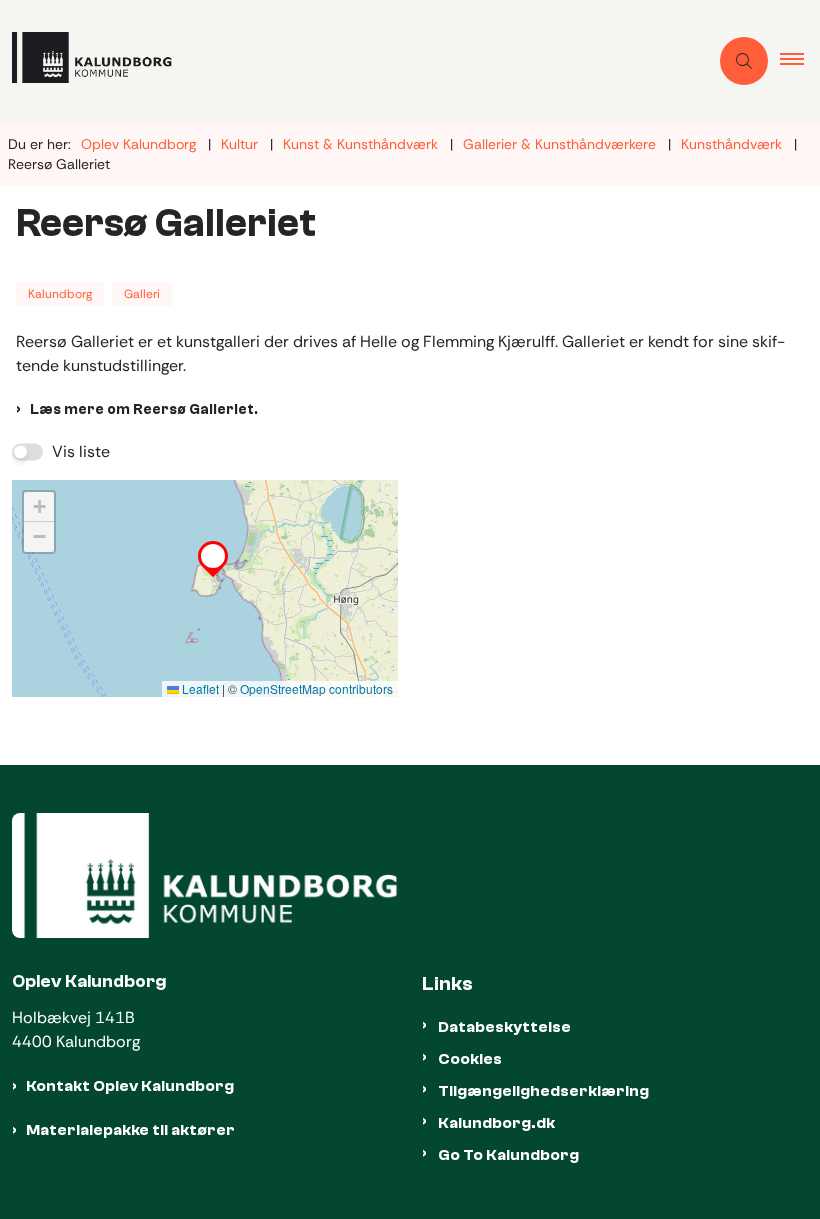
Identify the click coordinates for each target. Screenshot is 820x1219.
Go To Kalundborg (508, 1155)
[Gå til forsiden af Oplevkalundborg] (346, 61)
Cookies (470, 1059)
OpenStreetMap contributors (316, 688)
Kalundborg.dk (496, 1123)
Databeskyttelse (504, 1027)
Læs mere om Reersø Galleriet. (144, 409)
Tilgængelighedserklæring (543, 1091)
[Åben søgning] (744, 61)
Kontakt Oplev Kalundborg (130, 1086)
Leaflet (199, 688)
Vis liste (81, 451)
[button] (800, 61)
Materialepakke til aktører (130, 1130)
